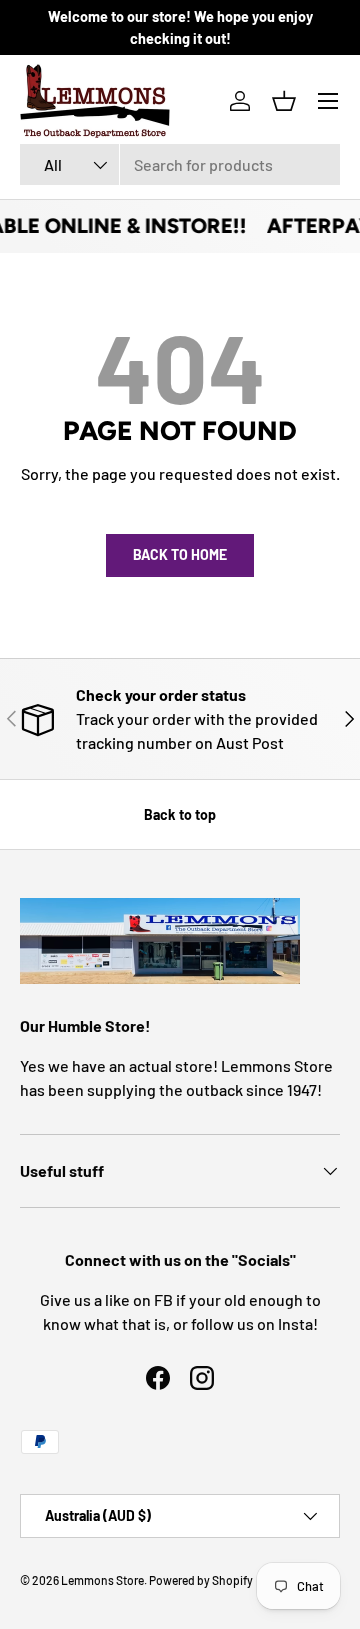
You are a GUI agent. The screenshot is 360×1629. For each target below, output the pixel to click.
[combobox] (180, 164)
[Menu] (328, 101)
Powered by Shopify (201, 1580)
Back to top (180, 814)
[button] (284, 101)
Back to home (180, 554)
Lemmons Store (102, 1580)
